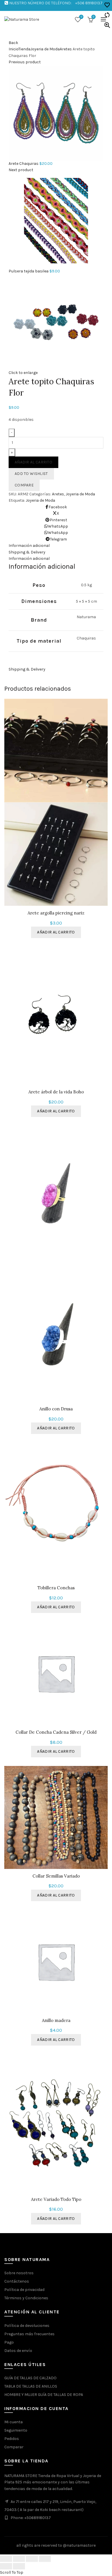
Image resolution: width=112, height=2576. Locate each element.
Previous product (25, 62)
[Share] (19, 2559)
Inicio (13, 49)
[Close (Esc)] (6, 2559)
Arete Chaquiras (24, 164)
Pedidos (12, 2439)
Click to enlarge (23, 373)
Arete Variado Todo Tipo (56, 2199)
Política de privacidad (24, 2290)
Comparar (14, 2447)
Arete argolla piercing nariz (56, 913)
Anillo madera (56, 2021)
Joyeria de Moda (45, 49)
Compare (24, 485)
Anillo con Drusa (56, 1409)
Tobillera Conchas (56, 1588)
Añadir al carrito (33, 462)
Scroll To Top (12, 2572)
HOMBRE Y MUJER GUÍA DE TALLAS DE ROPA (44, 2395)
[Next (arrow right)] (19, 2566)
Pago (9, 2342)
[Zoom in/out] (45, 2559)
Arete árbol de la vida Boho (56, 1092)
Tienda (24, 49)
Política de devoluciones (27, 2326)
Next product (21, 170)
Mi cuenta (13, 2422)
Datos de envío (18, 2351)
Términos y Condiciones (26, 2298)
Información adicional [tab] (29, 546)
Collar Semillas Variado (56, 1876)
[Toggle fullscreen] (32, 2559)
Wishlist (81, 17)
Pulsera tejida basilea (29, 271)
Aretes (66, 49)
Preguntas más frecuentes (29, 2334)
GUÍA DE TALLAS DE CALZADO (30, 2378)
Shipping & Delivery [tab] (27, 552)
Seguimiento (16, 2430)
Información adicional (29, 558)
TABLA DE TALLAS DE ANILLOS (31, 2386)
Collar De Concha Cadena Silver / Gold (56, 1732)
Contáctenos (17, 2281)
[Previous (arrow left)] (6, 2566)
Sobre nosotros (19, 2273)
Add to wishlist (31, 474)
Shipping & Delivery (27, 669)
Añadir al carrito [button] (56, 932)
